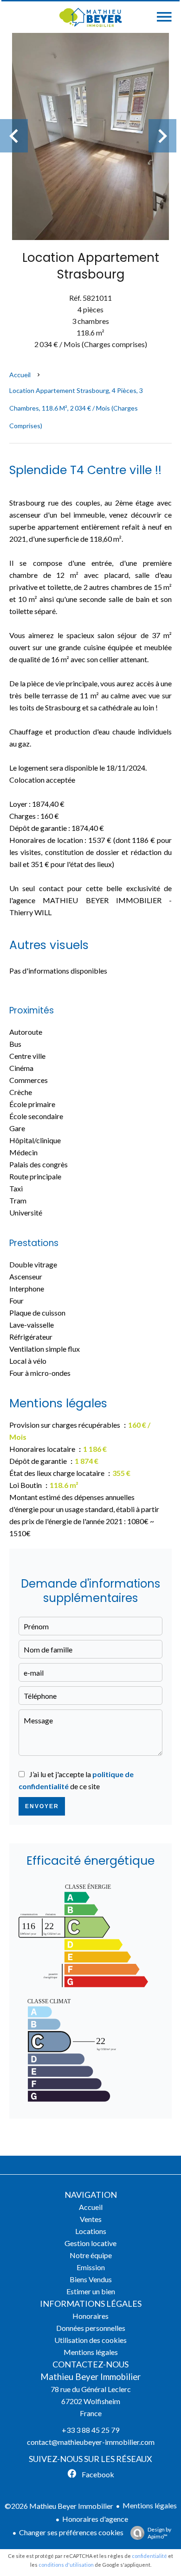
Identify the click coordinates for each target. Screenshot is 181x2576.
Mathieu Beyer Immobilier (90, 2377)
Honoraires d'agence (95, 2519)
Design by (159, 2533)
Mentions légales (150, 2505)
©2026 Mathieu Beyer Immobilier (59, 2506)
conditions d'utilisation (66, 2565)
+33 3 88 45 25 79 (90, 2430)
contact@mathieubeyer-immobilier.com (91, 2442)
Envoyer (42, 1806)
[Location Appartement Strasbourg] (90, 136)
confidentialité (149, 2556)
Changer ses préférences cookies (71, 2532)
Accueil (20, 375)
